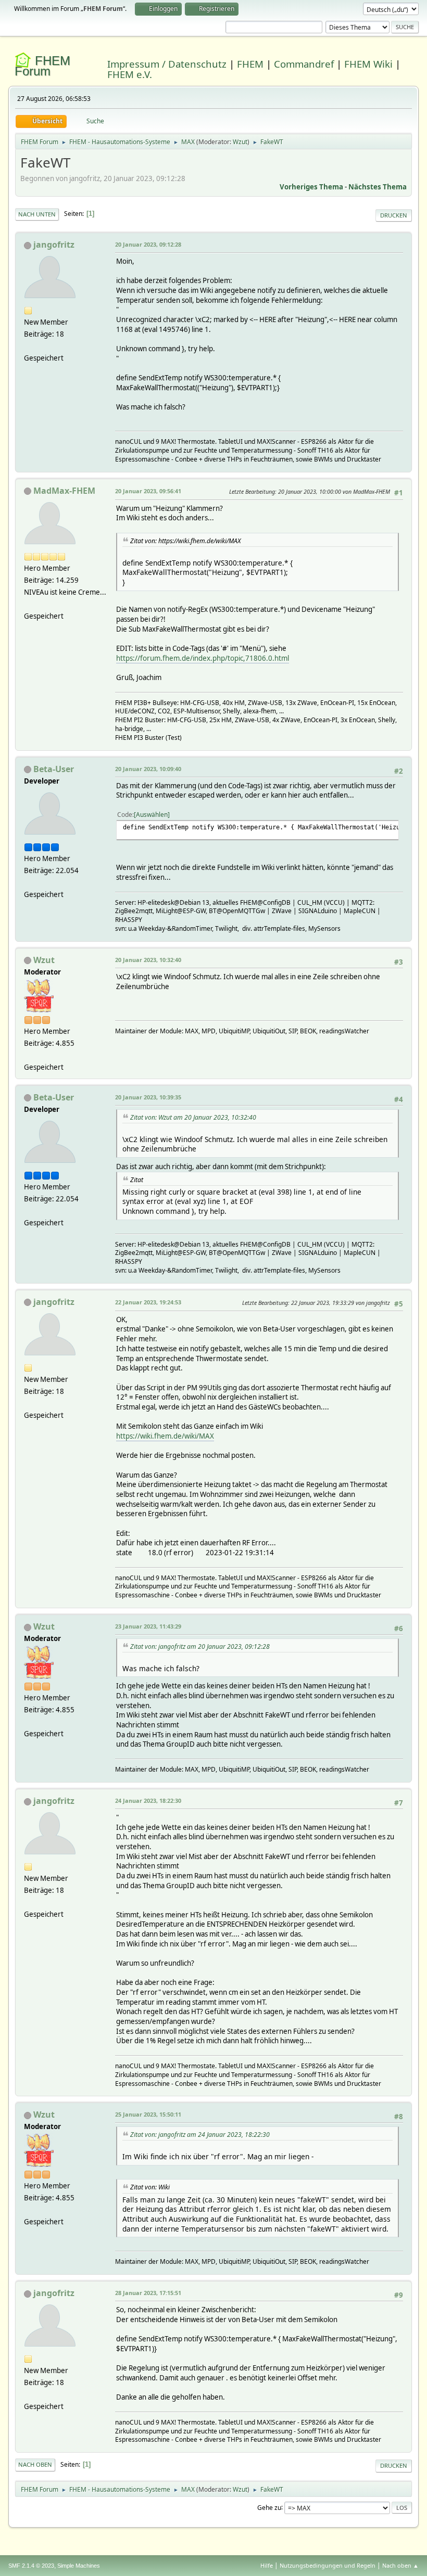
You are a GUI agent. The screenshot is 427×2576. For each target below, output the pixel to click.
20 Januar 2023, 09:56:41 (148, 491)
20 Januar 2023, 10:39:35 (148, 1097)
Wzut (240, 142)
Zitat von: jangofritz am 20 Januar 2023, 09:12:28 (200, 1646)
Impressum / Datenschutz (167, 64)
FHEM (250, 64)
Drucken (394, 215)
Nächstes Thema (378, 187)
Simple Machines (79, 2566)
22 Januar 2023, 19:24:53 (148, 1302)
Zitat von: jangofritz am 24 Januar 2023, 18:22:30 (200, 2135)
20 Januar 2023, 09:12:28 (148, 244)
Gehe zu (269, 2507)
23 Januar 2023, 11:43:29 (148, 1626)
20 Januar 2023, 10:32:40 (148, 960)
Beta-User (54, 769)
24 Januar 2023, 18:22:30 (148, 1800)
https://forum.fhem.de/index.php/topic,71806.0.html (203, 658)
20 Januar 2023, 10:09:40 (148, 769)
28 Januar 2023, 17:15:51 (148, 2293)
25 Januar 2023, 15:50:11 (148, 2114)
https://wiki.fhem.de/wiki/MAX (165, 1436)
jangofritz (54, 245)
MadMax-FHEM (64, 491)
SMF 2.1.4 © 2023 (31, 2566)
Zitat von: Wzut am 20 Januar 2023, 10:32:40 (193, 1117)
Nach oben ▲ (400, 2565)
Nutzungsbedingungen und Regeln (328, 2565)
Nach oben (35, 2464)
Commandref (304, 64)
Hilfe (267, 2565)
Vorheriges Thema (311, 187)
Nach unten (37, 214)
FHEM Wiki (368, 64)
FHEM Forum (42, 66)
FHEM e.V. (130, 74)
